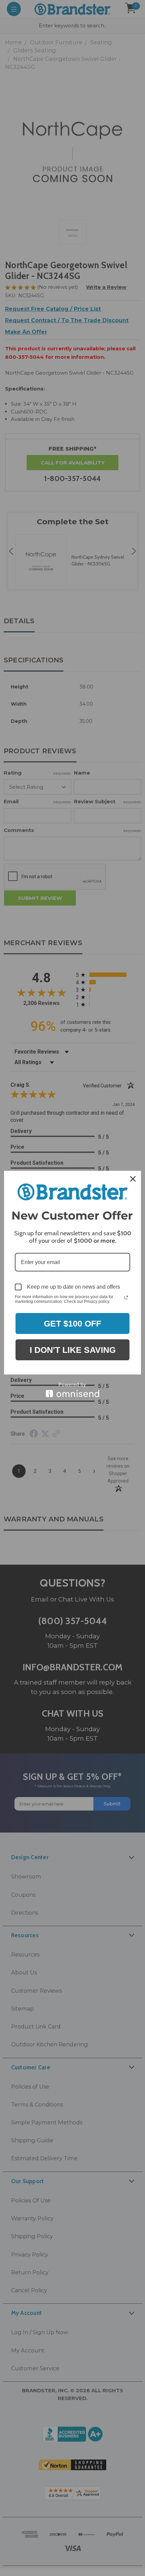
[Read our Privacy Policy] (126, 1297)
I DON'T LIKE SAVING (73, 1350)
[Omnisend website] (72, 1390)
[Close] (133, 1179)
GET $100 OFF (72, 1323)
